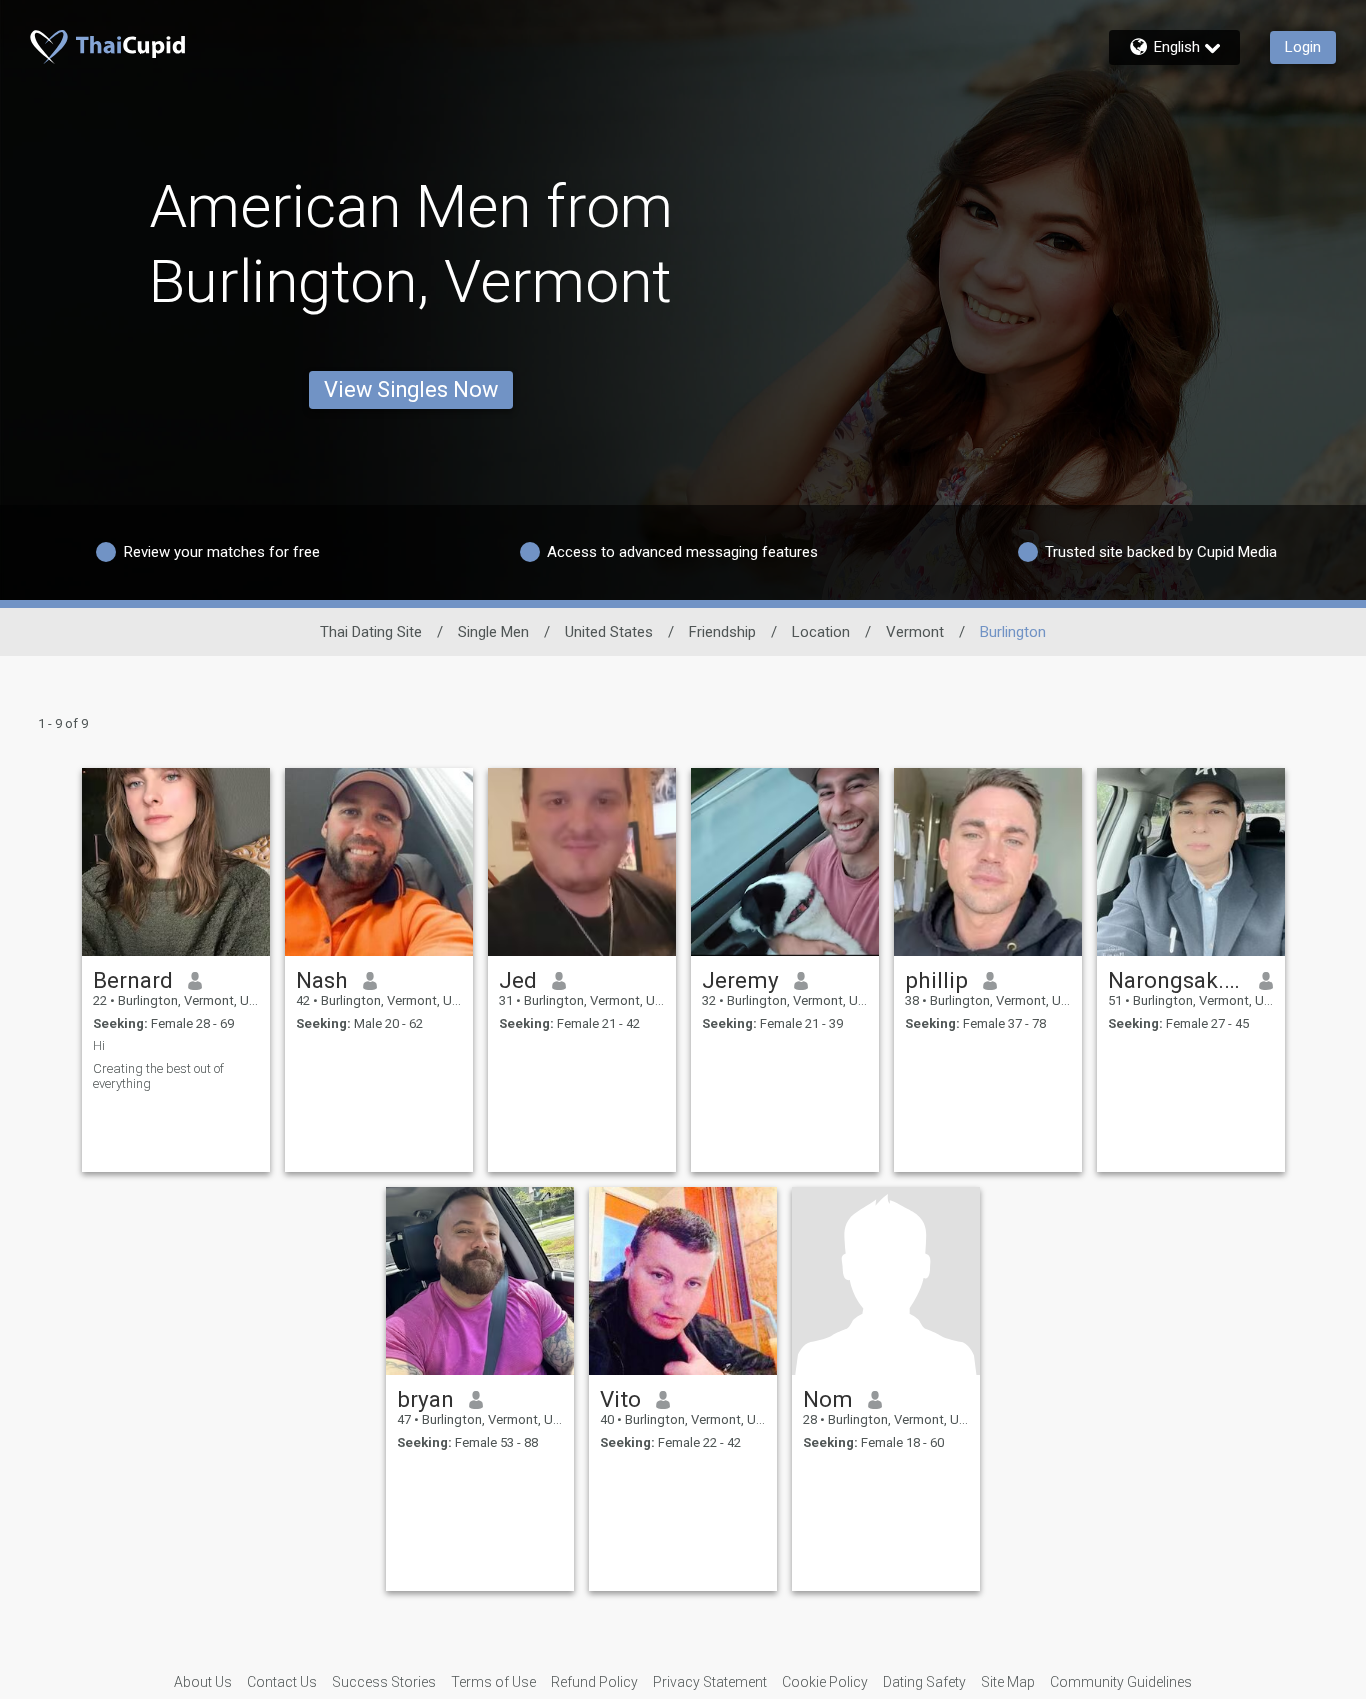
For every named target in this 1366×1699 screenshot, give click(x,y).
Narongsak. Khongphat (1176, 980)
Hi (99, 1045)
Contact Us (282, 1682)
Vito (620, 1399)
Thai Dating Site (371, 632)
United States (609, 632)
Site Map (1008, 1682)
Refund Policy (594, 1682)
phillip (936, 980)
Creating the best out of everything (158, 1076)
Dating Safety (924, 1682)
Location (821, 632)
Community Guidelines (1121, 1682)
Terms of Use (493, 1682)
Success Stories (384, 1682)
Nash (322, 980)
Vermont (915, 632)
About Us (203, 1682)
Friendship (722, 632)
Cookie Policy (825, 1682)
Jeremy (740, 980)
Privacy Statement (710, 1682)
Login (1303, 47)
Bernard (133, 980)
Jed (518, 980)
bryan (425, 1399)
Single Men (493, 632)
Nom (828, 1399)
